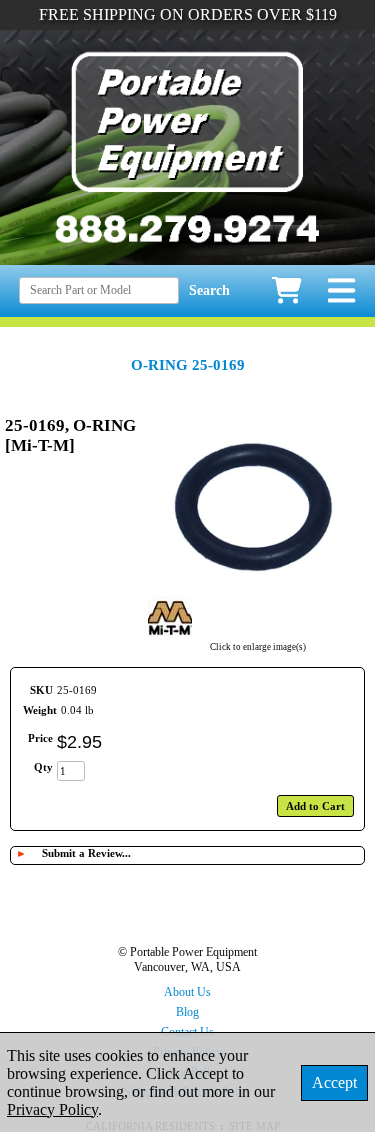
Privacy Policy (52, 1109)
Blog (187, 1012)
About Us (187, 992)
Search (209, 290)
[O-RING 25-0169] (258, 586)
